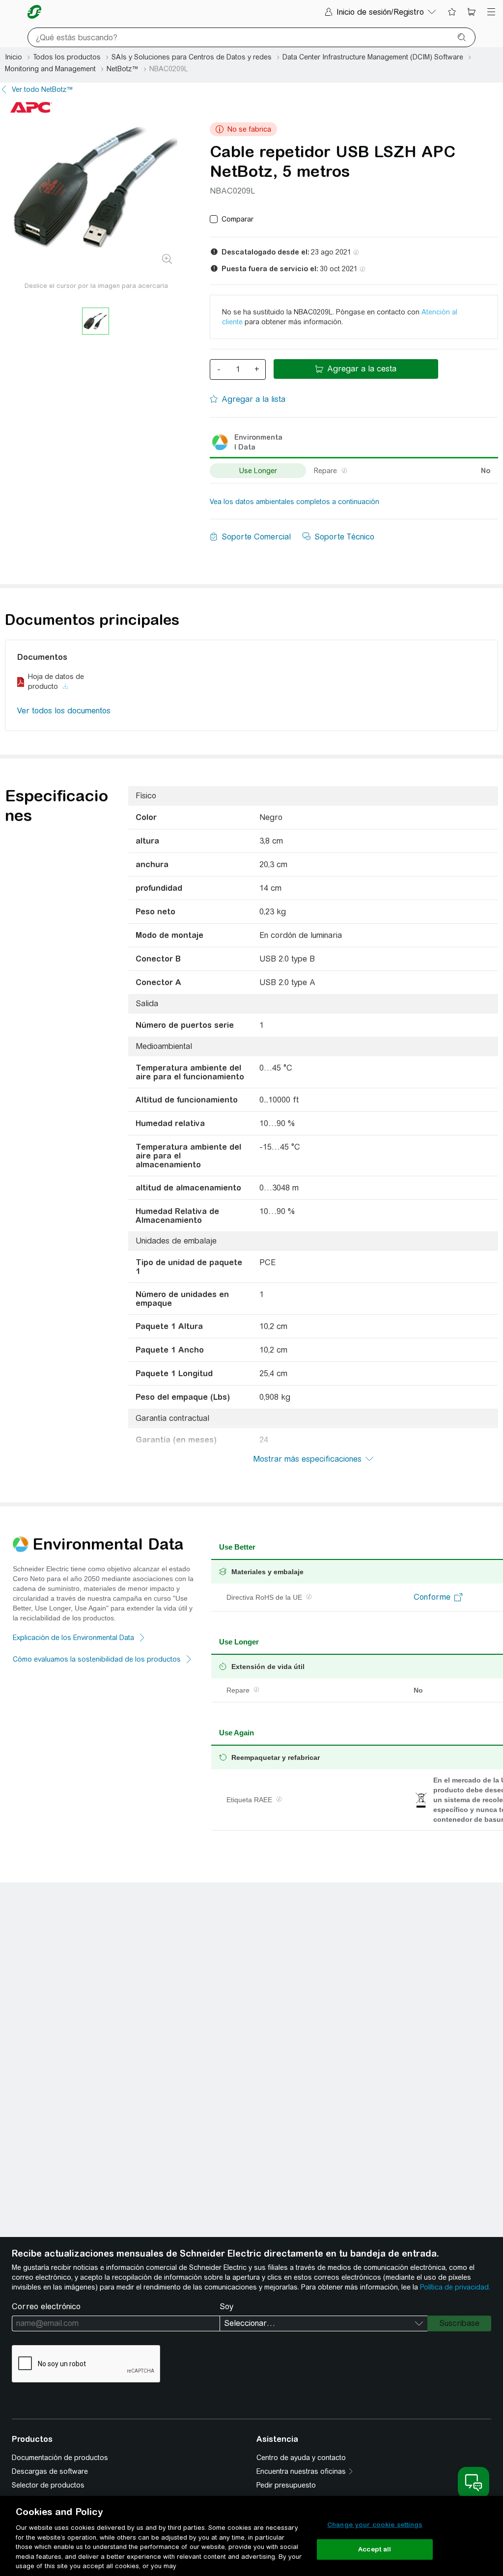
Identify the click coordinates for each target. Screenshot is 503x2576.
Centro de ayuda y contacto (301, 2458)
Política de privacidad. (455, 2287)
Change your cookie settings (375, 2525)
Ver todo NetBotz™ (42, 89)
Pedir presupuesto (286, 2485)
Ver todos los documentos (64, 711)
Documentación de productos (60, 2458)
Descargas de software (50, 2471)
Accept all (375, 2549)
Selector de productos (48, 2485)
